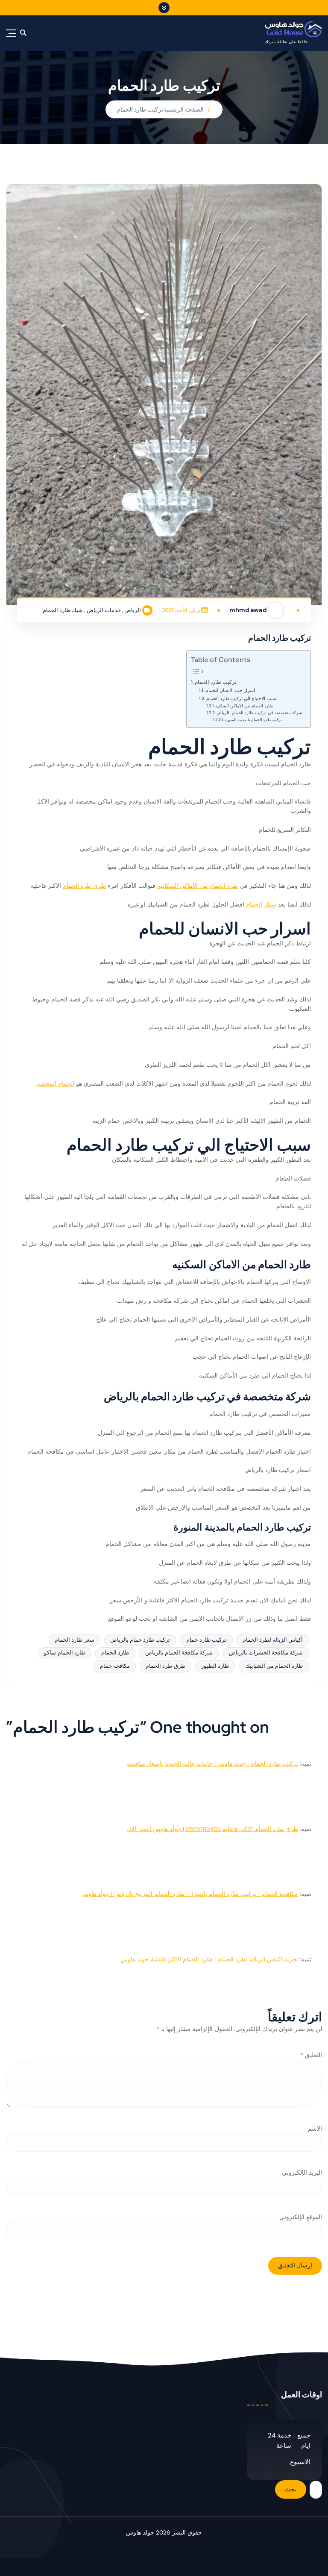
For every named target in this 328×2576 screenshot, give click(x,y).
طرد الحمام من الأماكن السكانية (198, 886)
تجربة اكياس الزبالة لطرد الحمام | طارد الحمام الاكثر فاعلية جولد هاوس (209, 1959)
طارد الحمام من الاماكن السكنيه (244, 706)
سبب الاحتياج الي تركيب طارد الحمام (241, 698)
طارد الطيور (215, 1666)
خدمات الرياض (104, 610)
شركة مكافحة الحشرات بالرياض (266, 1653)
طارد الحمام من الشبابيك (274, 1666)
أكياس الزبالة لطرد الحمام (273, 1640)
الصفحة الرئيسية (183, 110)
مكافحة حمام (115, 1666)
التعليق (311, 2055)
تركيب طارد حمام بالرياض (140, 1640)
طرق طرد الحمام (84, 886)
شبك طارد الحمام (63, 610)
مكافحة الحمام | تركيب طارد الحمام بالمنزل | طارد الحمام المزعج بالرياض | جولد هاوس (190, 1894)
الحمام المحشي (55, 1084)
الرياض (133, 610)
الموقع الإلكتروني (301, 2217)
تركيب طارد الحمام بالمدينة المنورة (253, 720)
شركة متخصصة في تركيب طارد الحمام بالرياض (259, 713)
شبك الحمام (261, 905)
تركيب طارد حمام (206, 1640)
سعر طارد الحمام (74, 1640)
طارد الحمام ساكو (64, 1653)
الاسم (315, 2129)
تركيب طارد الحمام (140, 110)
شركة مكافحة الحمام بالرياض (179, 1653)
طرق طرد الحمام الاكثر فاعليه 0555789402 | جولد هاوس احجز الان (212, 1829)
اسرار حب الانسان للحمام (230, 690)
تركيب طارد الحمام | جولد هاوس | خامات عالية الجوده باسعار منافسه (212, 1764)
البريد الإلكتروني (302, 2173)
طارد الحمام (115, 1653)
